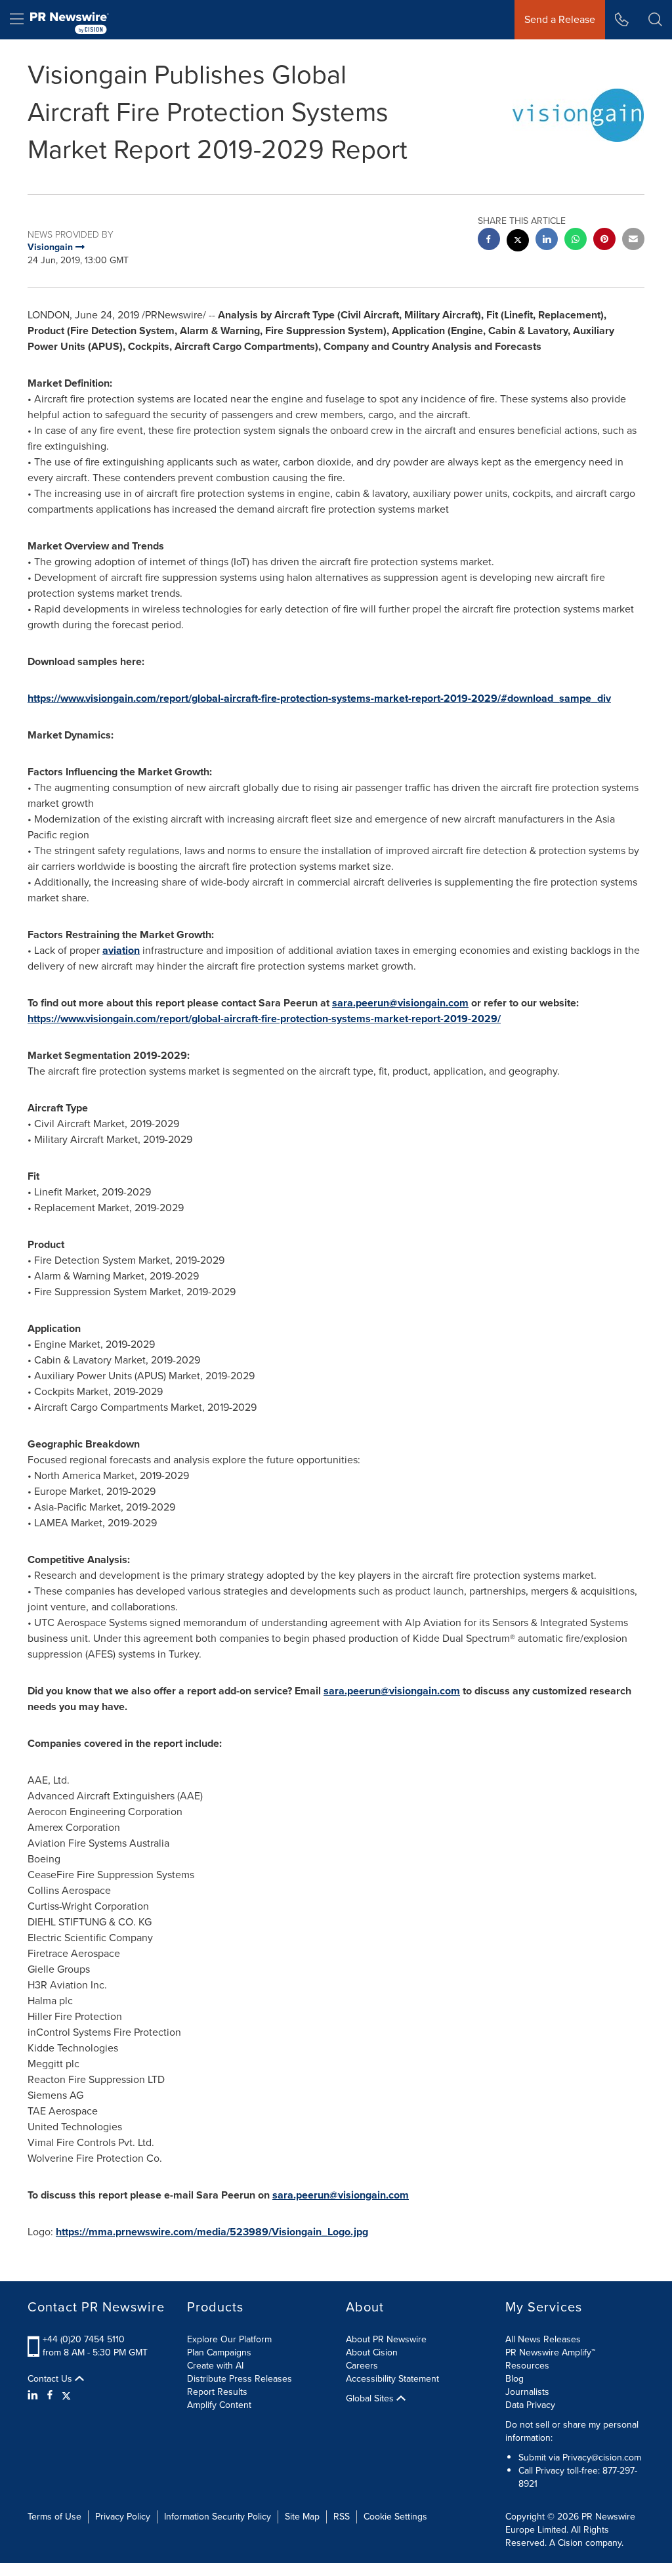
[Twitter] (66, 2395)
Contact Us (51, 2379)
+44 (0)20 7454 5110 (84, 2339)
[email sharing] (633, 241)
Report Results (217, 2392)
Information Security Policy (218, 2517)
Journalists (527, 2392)
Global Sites (371, 2399)
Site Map (302, 2517)
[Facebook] (50, 2395)
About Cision (372, 2352)
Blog (514, 2379)
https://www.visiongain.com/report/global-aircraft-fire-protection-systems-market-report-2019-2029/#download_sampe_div (319, 698)
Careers (362, 2366)
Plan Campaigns (219, 2352)
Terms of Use (54, 2517)
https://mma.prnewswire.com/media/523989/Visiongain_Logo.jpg (212, 2232)
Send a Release (560, 19)
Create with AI (215, 2366)
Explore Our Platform (229, 2339)
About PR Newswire (386, 2339)
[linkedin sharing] (547, 241)
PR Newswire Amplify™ (550, 2352)
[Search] (655, 20)
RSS (342, 2517)
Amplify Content (219, 2405)
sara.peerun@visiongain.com (400, 1003)
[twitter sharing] (518, 242)
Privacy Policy (123, 2517)
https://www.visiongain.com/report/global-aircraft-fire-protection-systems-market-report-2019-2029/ (264, 1019)
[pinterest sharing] (604, 241)
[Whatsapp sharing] (576, 241)
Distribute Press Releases (240, 2379)
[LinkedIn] (34, 2395)
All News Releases (543, 2339)
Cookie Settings (395, 2517)
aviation (121, 950)
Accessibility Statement (392, 2379)
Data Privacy (530, 2405)
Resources (527, 2366)
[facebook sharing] (489, 241)
